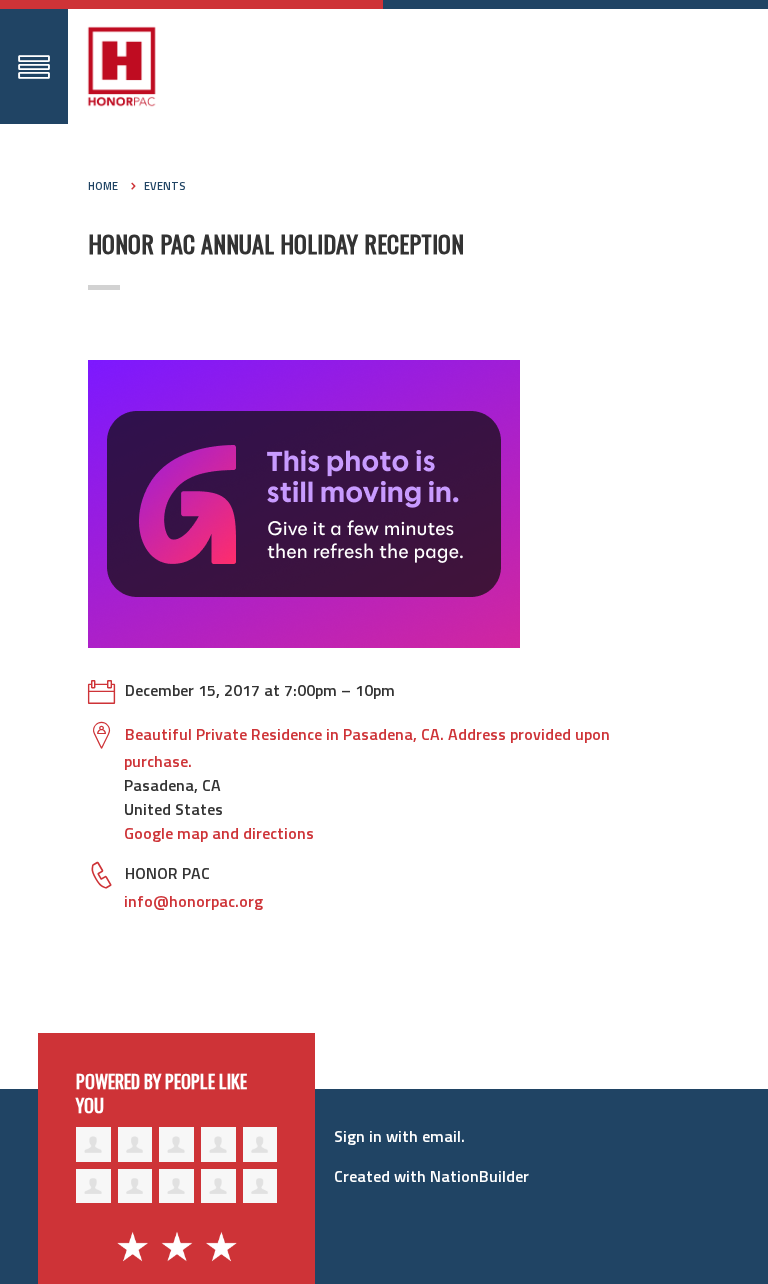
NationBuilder (479, 1176)
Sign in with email (397, 1136)
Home (103, 186)
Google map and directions (219, 833)
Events (165, 186)
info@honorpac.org (193, 901)
